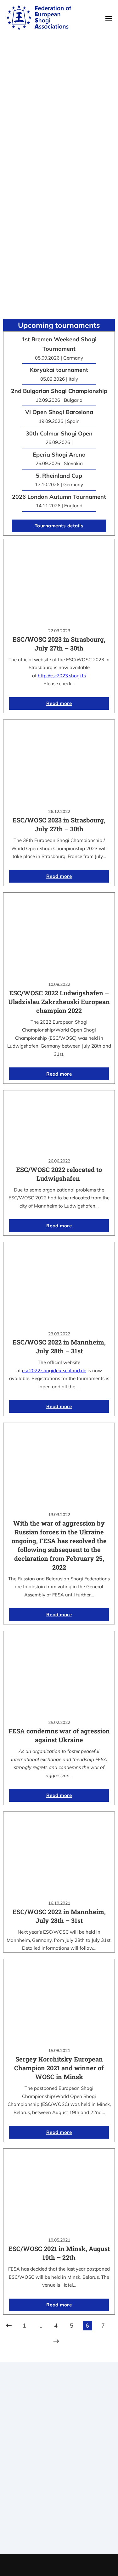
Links (59, 2467)
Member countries (59, 2475)
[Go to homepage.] (39, 19)
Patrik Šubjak (80, 2565)
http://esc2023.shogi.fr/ (62, 676)
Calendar (59, 2510)
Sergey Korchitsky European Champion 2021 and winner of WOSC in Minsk (59, 2068)
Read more (59, 703)
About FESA (59, 2459)
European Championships (59, 2526)
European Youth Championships (59, 2534)
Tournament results (59, 2518)
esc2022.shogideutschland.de (54, 1370)
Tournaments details (59, 526)
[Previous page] (9, 2326)
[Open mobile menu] (109, 19)
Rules (59, 2483)
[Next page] (56, 2341)
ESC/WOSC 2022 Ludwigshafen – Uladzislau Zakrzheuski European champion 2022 (59, 1002)
